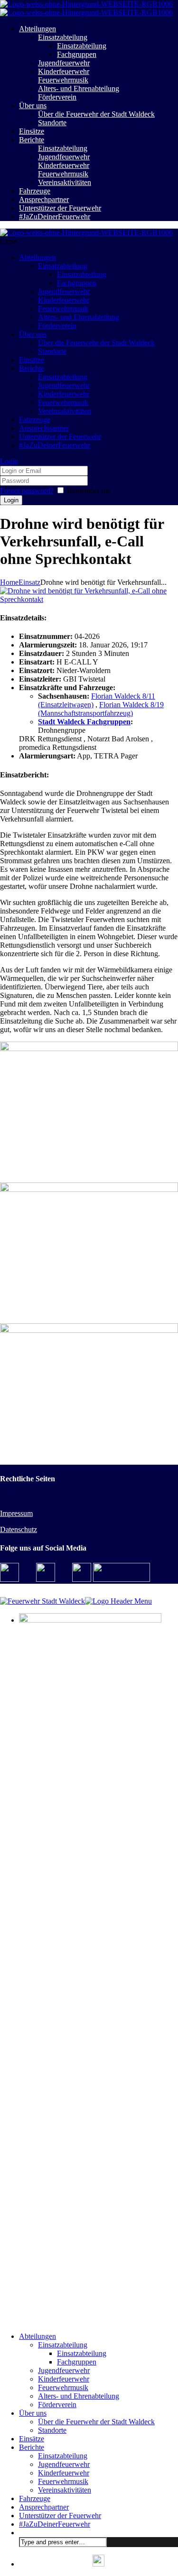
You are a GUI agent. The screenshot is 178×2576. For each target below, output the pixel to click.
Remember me (89, 491)
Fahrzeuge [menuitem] (35, 2498)
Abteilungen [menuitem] (37, 2336)
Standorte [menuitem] (52, 2430)
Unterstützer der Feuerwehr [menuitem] (60, 2516)
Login (9, 461)
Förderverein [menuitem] (57, 2405)
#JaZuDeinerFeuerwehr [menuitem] (55, 2524)
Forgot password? (27, 491)
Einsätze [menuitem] (32, 2439)
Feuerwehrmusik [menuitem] (63, 2387)
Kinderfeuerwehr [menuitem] (64, 2379)
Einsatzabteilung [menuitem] (63, 2345)
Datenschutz (19, 1529)
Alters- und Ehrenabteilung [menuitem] (79, 2396)
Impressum (16, 1513)
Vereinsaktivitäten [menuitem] (65, 2490)
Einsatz (29, 582)
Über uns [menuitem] (33, 2413)
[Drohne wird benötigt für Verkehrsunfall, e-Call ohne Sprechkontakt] (89, 599)
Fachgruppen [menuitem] (77, 2362)
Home (9, 582)
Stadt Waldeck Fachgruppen (84, 722)
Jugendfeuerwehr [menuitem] (64, 2370)
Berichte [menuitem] (32, 2447)
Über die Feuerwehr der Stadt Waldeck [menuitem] (96, 2422)
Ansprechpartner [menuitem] (44, 2507)
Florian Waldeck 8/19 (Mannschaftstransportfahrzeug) (101, 709)
